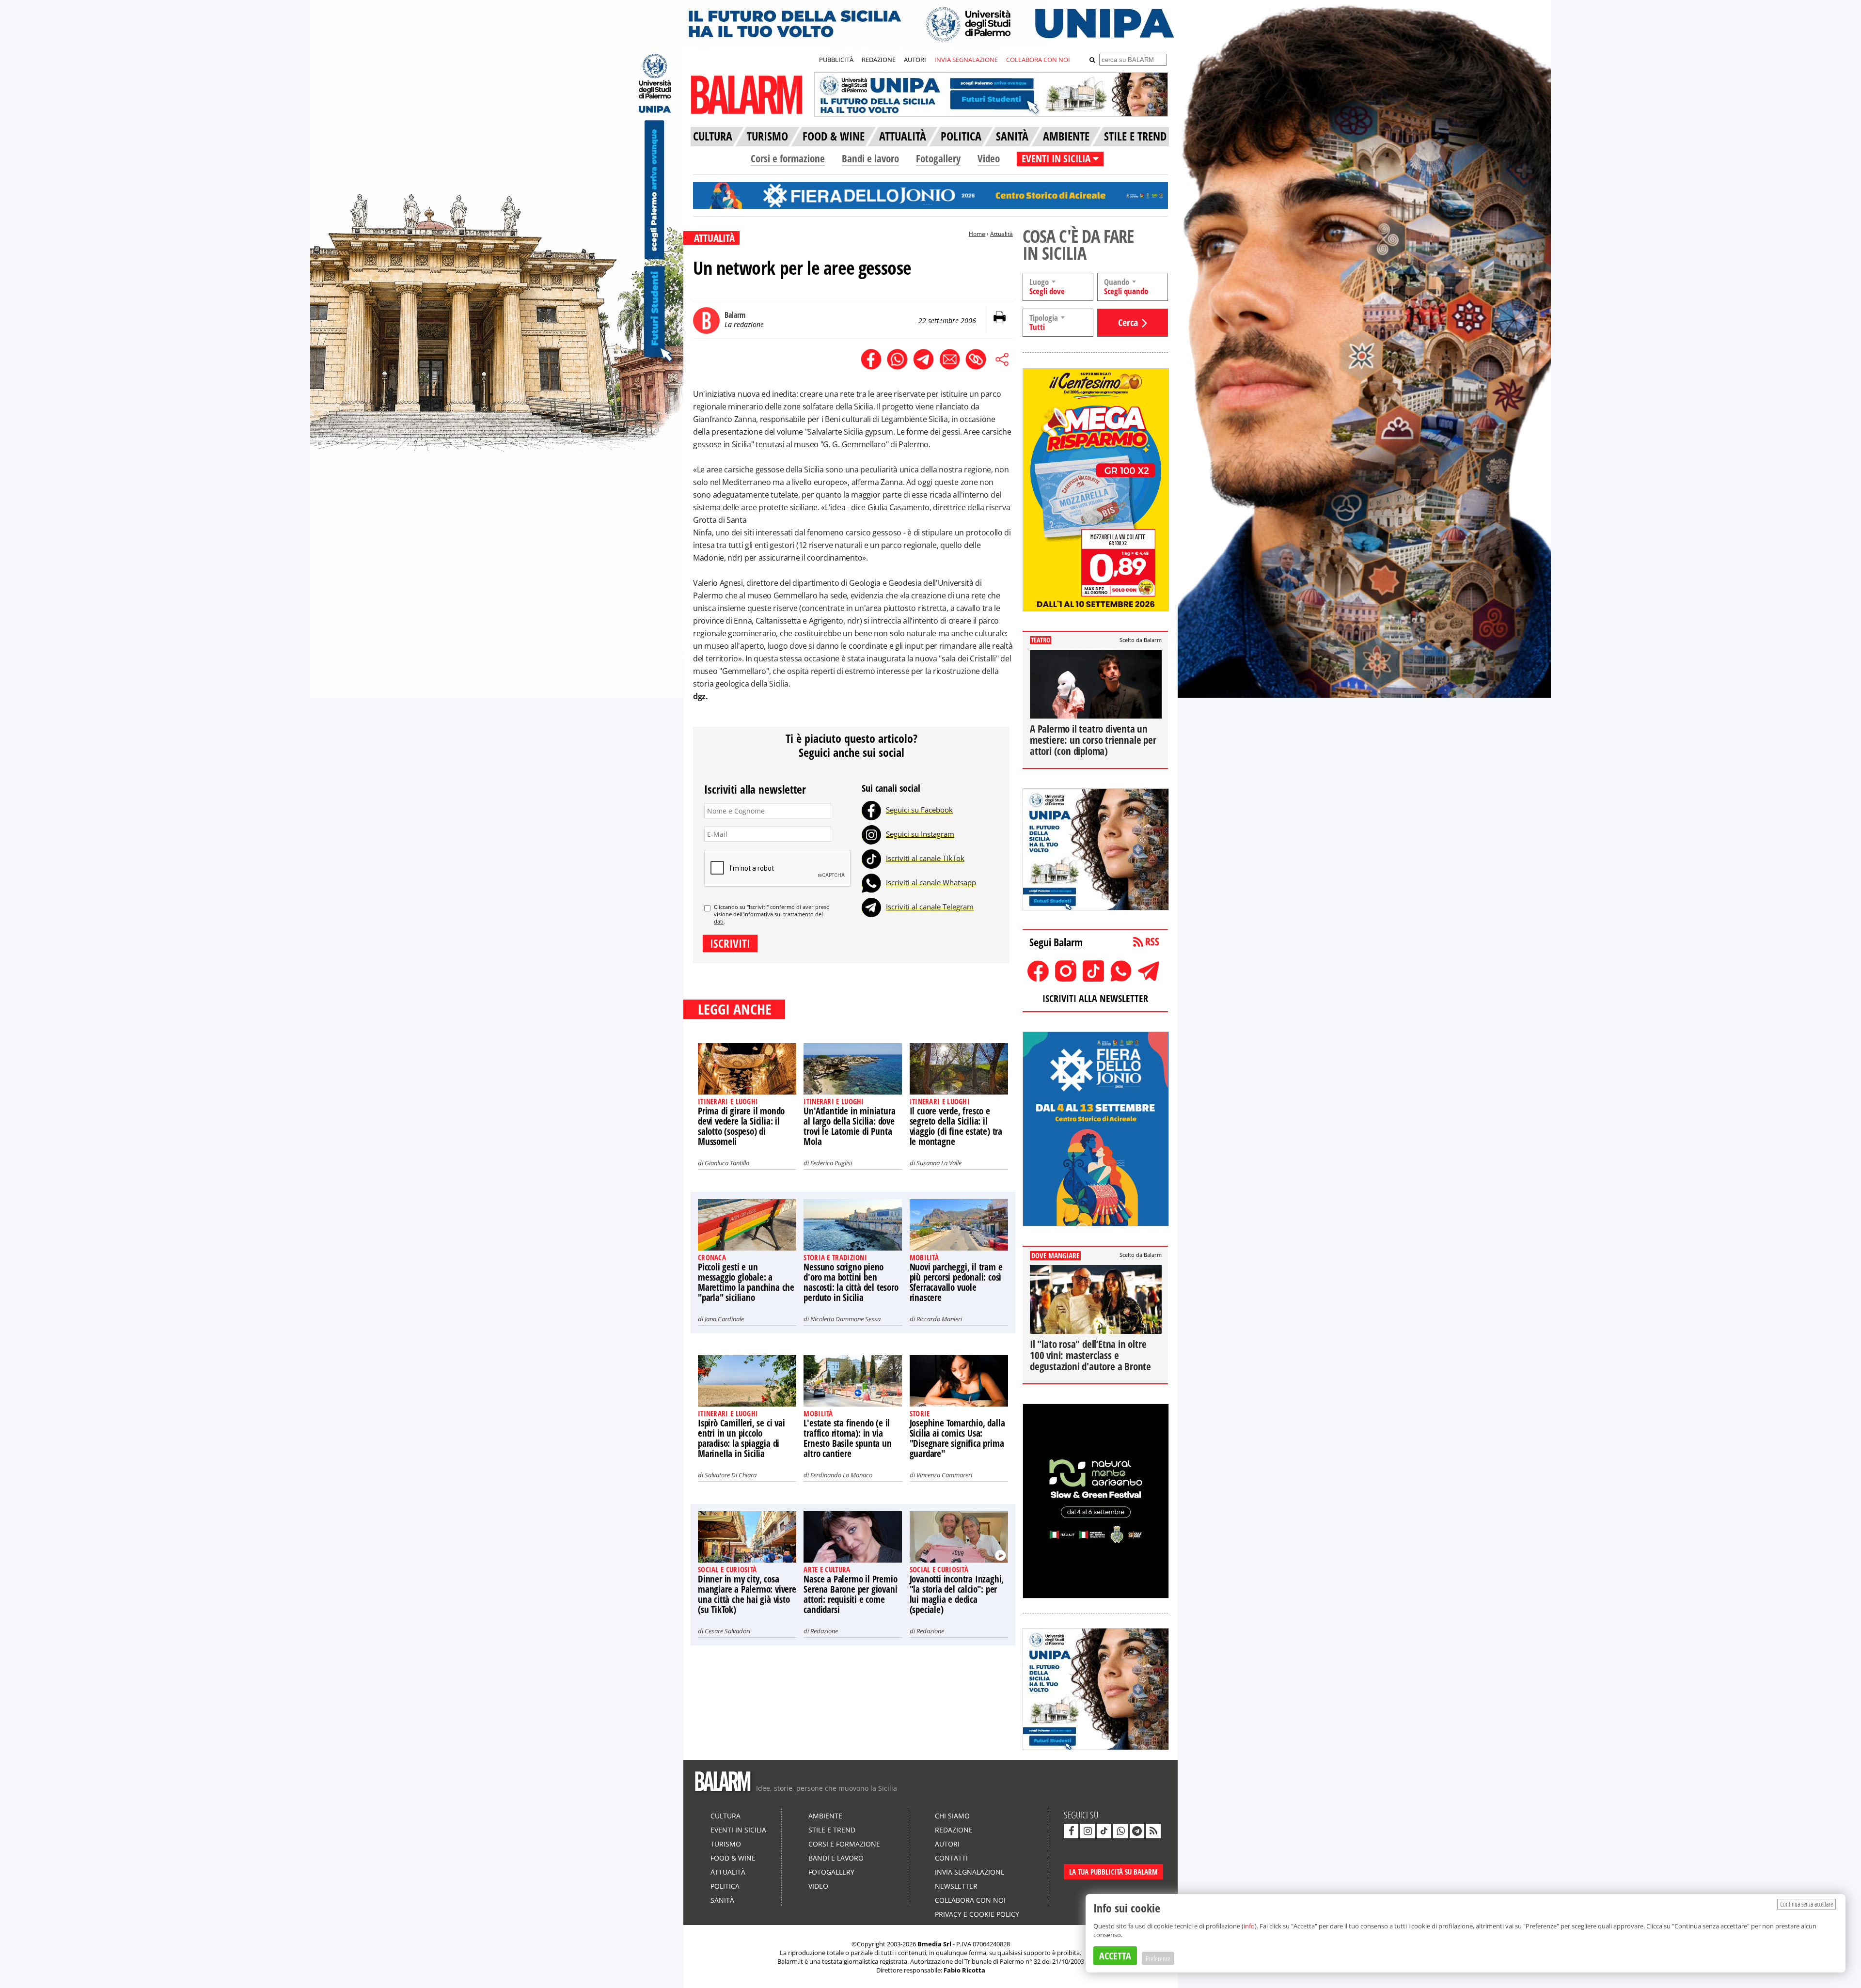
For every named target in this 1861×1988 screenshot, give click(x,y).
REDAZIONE (879, 60)
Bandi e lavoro (870, 158)
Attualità (1001, 234)
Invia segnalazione (970, 1872)
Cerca (1128, 322)
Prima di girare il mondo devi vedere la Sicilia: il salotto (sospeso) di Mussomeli (741, 1126)
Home (977, 234)
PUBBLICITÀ (836, 60)
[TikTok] (871, 858)
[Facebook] (871, 810)
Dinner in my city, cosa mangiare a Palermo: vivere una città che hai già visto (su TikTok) (747, 1594)
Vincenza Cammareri (944, 1475)
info (1249, 1926)
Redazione (824, 1631)
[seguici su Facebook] (1071, 1831)
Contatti (951, 1858)
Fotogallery (938, 158)
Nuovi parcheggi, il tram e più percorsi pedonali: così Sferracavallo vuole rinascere (956, 1282)
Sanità (722, 1900)
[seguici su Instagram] (1088, 1831)
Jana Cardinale (724, 1319)
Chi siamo (952, 1816)
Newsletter (956, 1886)
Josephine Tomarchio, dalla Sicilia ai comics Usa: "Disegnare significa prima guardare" (957, 1438)
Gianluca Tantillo (727, 1163)
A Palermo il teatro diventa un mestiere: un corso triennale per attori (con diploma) (1093, 740)
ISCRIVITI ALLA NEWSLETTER (1095, 998)
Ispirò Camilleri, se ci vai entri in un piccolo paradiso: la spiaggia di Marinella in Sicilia (741, 1438)
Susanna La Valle (939, 1163)
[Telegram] (871, 907)
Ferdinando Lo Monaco (841, 1475)
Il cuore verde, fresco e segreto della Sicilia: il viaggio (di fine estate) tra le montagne (956, 1126)
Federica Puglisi (831, 1163)
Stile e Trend (832, 1830)
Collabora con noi (970, 1900)
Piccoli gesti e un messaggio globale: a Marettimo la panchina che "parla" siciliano (746, 1282)
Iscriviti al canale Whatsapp (931, 882)
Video (989, 158)
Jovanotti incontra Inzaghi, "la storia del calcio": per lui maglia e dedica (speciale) (957, 1594)
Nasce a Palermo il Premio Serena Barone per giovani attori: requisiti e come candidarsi (850, 1594)
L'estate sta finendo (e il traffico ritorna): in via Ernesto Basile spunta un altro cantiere (847, 1438)
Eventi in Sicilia (738, 1830)
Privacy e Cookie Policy (977, 1914)
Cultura (725, 1816)
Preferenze (1158, 1958)
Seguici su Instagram (920, 834)
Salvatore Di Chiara (731, 1475)
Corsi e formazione (788, 158)
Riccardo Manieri (939, 1319)
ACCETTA (1115, 1956)
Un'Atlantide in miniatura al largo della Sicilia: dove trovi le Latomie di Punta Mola (849, 1126)
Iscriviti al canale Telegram (930, 907)
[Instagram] (871, 834)
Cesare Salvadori (727, 1631)
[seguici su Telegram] (1137, 1831)
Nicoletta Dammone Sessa (845, 1319)
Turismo (726, 1844)
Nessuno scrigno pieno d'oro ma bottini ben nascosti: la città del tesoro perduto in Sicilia (851, 1282)
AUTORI (915, 60)
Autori (947, 1844)
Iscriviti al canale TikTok (925, 858)
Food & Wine (733, 1858)
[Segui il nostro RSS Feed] (1153, 1831)
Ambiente (825, 1816)
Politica (725, 1886)
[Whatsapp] (871, 882)
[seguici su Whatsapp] (1120, 1831)
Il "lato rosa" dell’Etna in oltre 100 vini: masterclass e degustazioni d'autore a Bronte (1090, 1355)
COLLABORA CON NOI (1038, 60)
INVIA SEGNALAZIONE (966, 60)
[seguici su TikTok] (1104, 1831)
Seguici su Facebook (919, 810)
